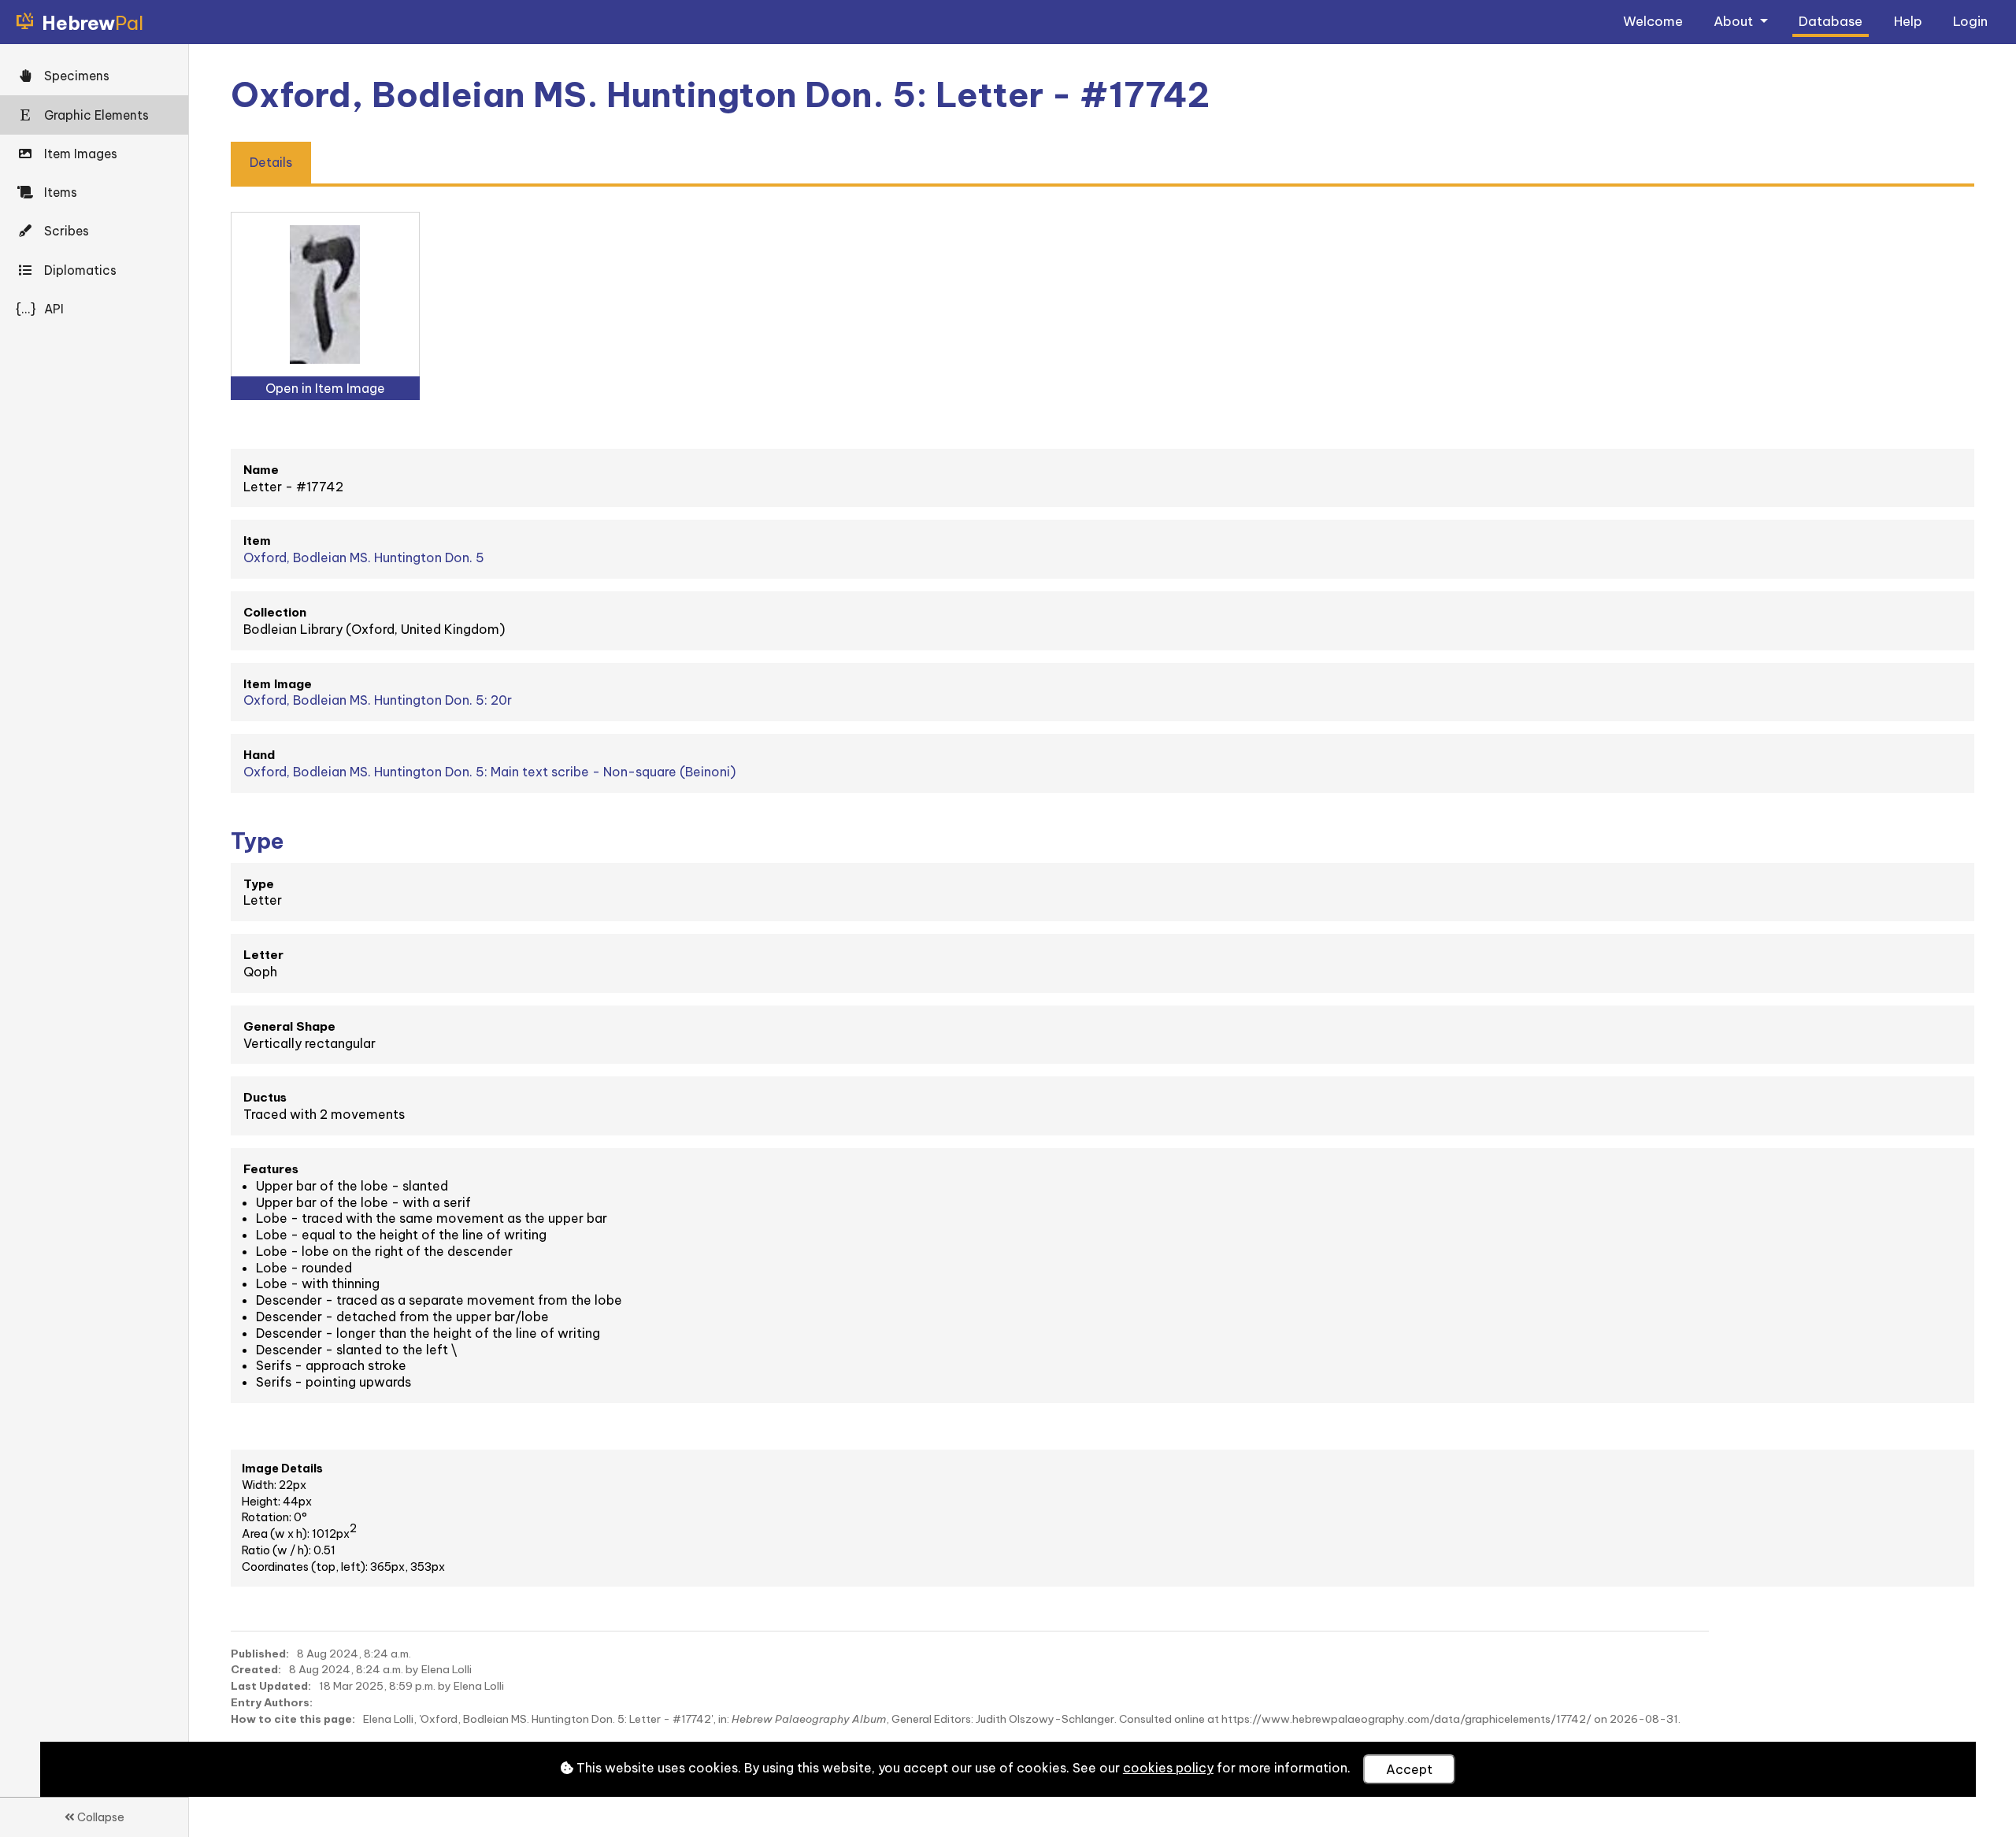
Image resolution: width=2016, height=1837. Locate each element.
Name (261, 470)
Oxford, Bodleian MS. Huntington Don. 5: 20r (378, 700)
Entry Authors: (272, 1702)
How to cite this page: (293, 1719)
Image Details (282, 1468)
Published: (260, 1654)
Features (271, 1169)
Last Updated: (271, 1686)
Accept (1409, 1769)
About (1735, 21)
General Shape (289, 1026)
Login (1970, 21)
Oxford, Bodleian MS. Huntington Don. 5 (364, 557)
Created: (256, 1669)
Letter (263, 955)
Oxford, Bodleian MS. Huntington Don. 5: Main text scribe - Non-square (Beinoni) (489, 772)
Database (1831, 21)
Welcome (1653, 21)
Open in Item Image (325, 388)
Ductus (265, 1097)
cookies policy (1168, 1768)
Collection (275, 612)
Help (1908, 21)
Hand (259, 755)
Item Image (278, 684)
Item (257, 541)
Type (259, 884)
